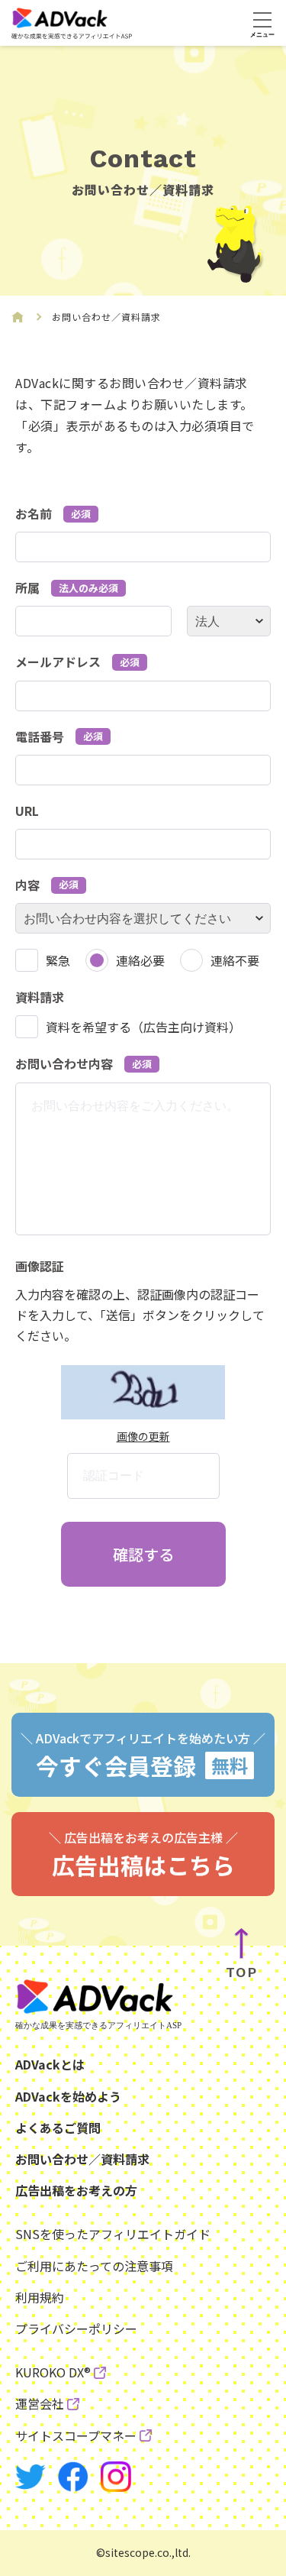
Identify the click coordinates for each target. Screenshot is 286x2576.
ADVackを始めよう (68, 2096)
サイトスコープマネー (76, 2435)
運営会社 (40, 2403)
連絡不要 (235, 960)
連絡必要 (140, 960)
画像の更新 (143, 1436)
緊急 (58, 960)
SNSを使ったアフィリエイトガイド (113, 2234)
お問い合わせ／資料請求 (82, 2159)
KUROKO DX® (53, 2372)
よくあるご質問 (58, 2128)
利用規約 (40, 2297)
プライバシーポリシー (76, 2328)
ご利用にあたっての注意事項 (94, 2266)
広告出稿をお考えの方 (76, 2190)
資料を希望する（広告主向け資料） (143, 1027)
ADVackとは (50, 2064)
